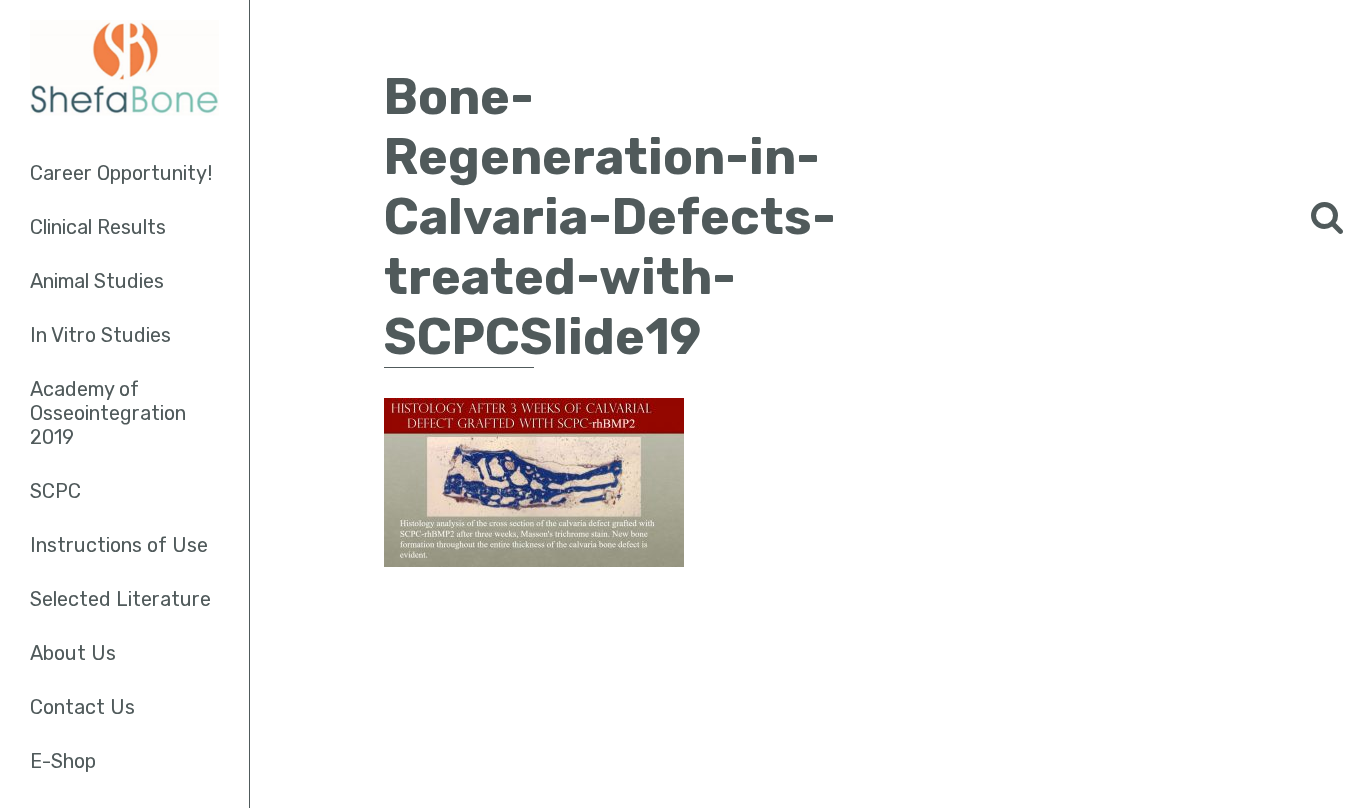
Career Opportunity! (121, 173)
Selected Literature (120, 599)
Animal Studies (97, 281)
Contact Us (82, 707)
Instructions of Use (119, 545)
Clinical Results (98, 227)
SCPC (55, 491)
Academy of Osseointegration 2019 (108, 413)
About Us (73, 653)
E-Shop (63, 761)
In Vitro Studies (100, 335)
